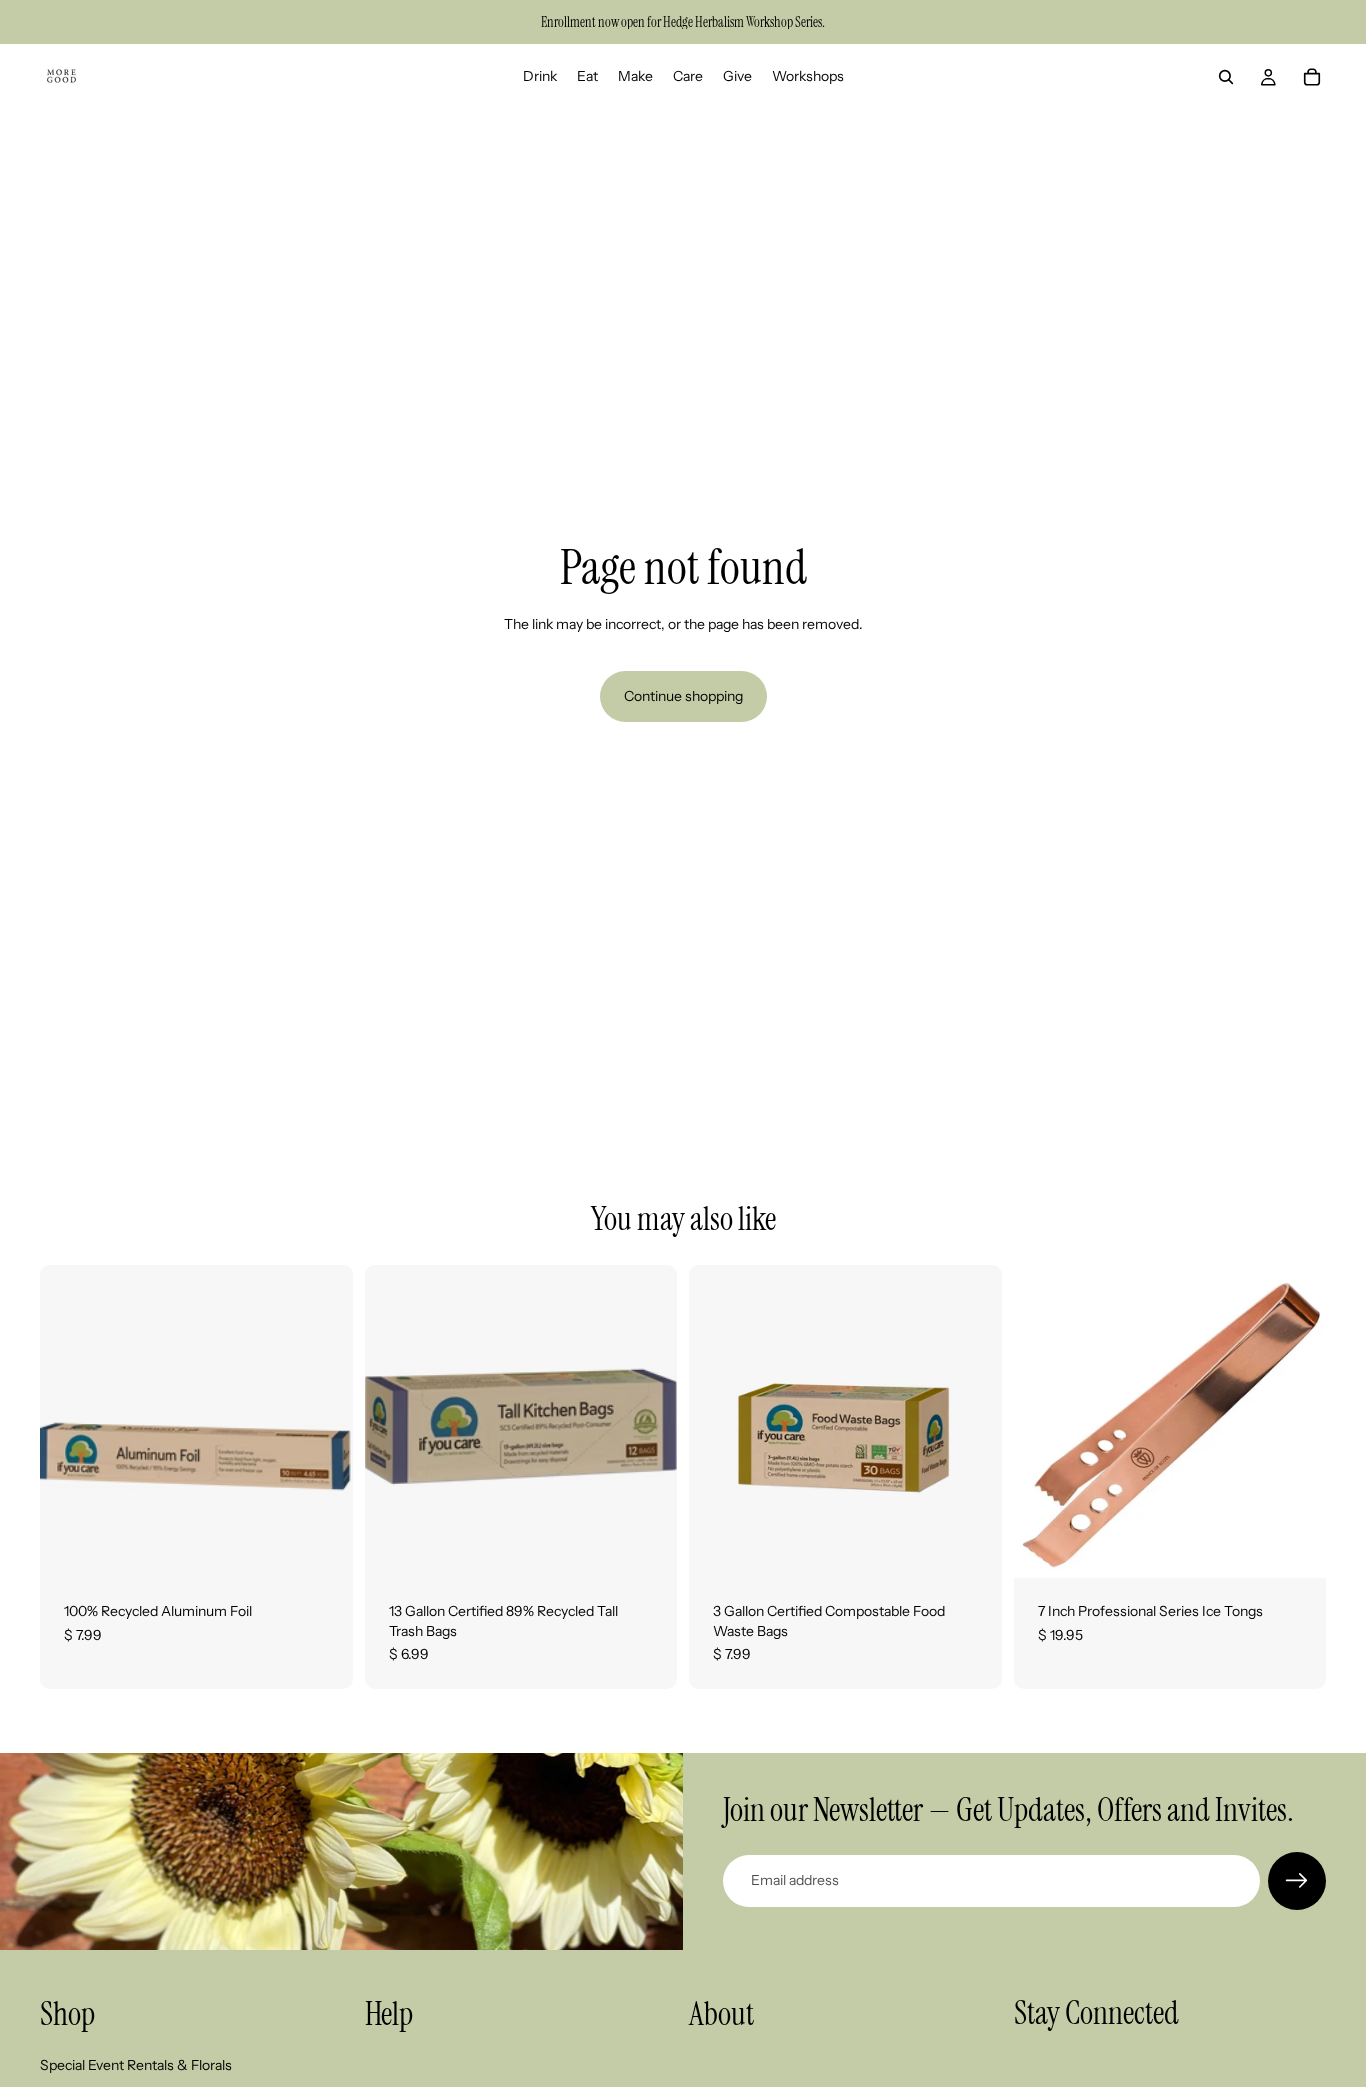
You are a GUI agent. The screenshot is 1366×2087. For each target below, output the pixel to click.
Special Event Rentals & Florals (136, 2065)
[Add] (322, 1547)
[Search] (1226, 77)
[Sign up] (1297, 1881)
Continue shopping (683, 696)
